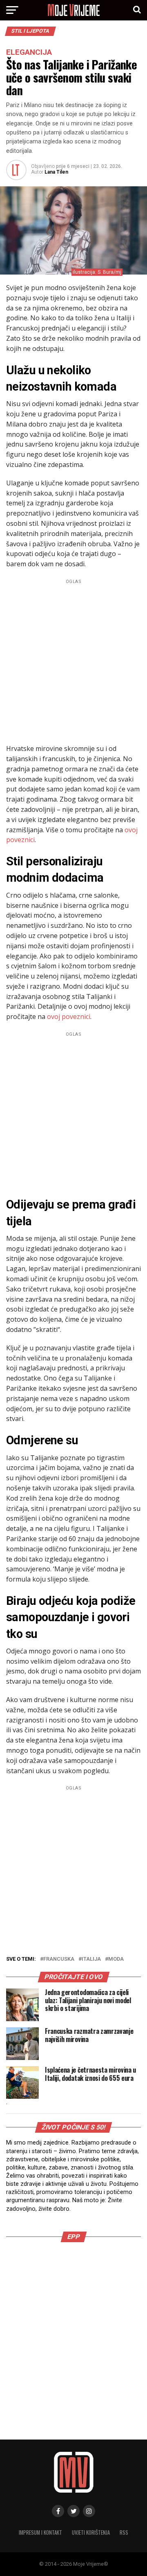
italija (91, 1959)
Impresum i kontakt (40, 2532)
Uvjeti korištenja (91, 2532)
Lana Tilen (56, 172)
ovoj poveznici (69, 1017)
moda (116, 1959)
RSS (124, 2532)
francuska (59, 1959)
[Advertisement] (73, 660)
